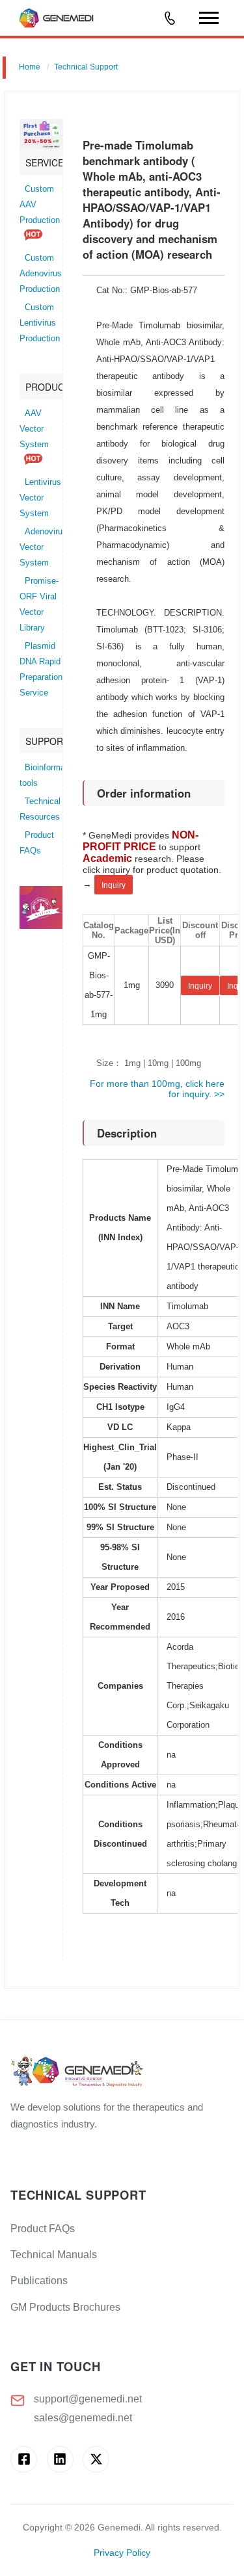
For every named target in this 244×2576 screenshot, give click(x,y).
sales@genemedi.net (83, 2418)
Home (30, 67)
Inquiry (114, 885)
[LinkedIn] (60, 2459)
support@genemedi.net (88, 2399)
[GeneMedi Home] (122, 2073)
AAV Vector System (34, 429)
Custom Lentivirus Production (40, 323)
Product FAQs (43, 2229)
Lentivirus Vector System (40, 498)
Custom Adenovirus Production (41, 274)
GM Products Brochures (65, 2307)
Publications (39, 2281)
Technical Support (86, 67)
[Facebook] (24, 2459)
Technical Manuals (54, 2255)
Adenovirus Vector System (43, 547)
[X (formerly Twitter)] (96, 2459)
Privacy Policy (122, 2553)
